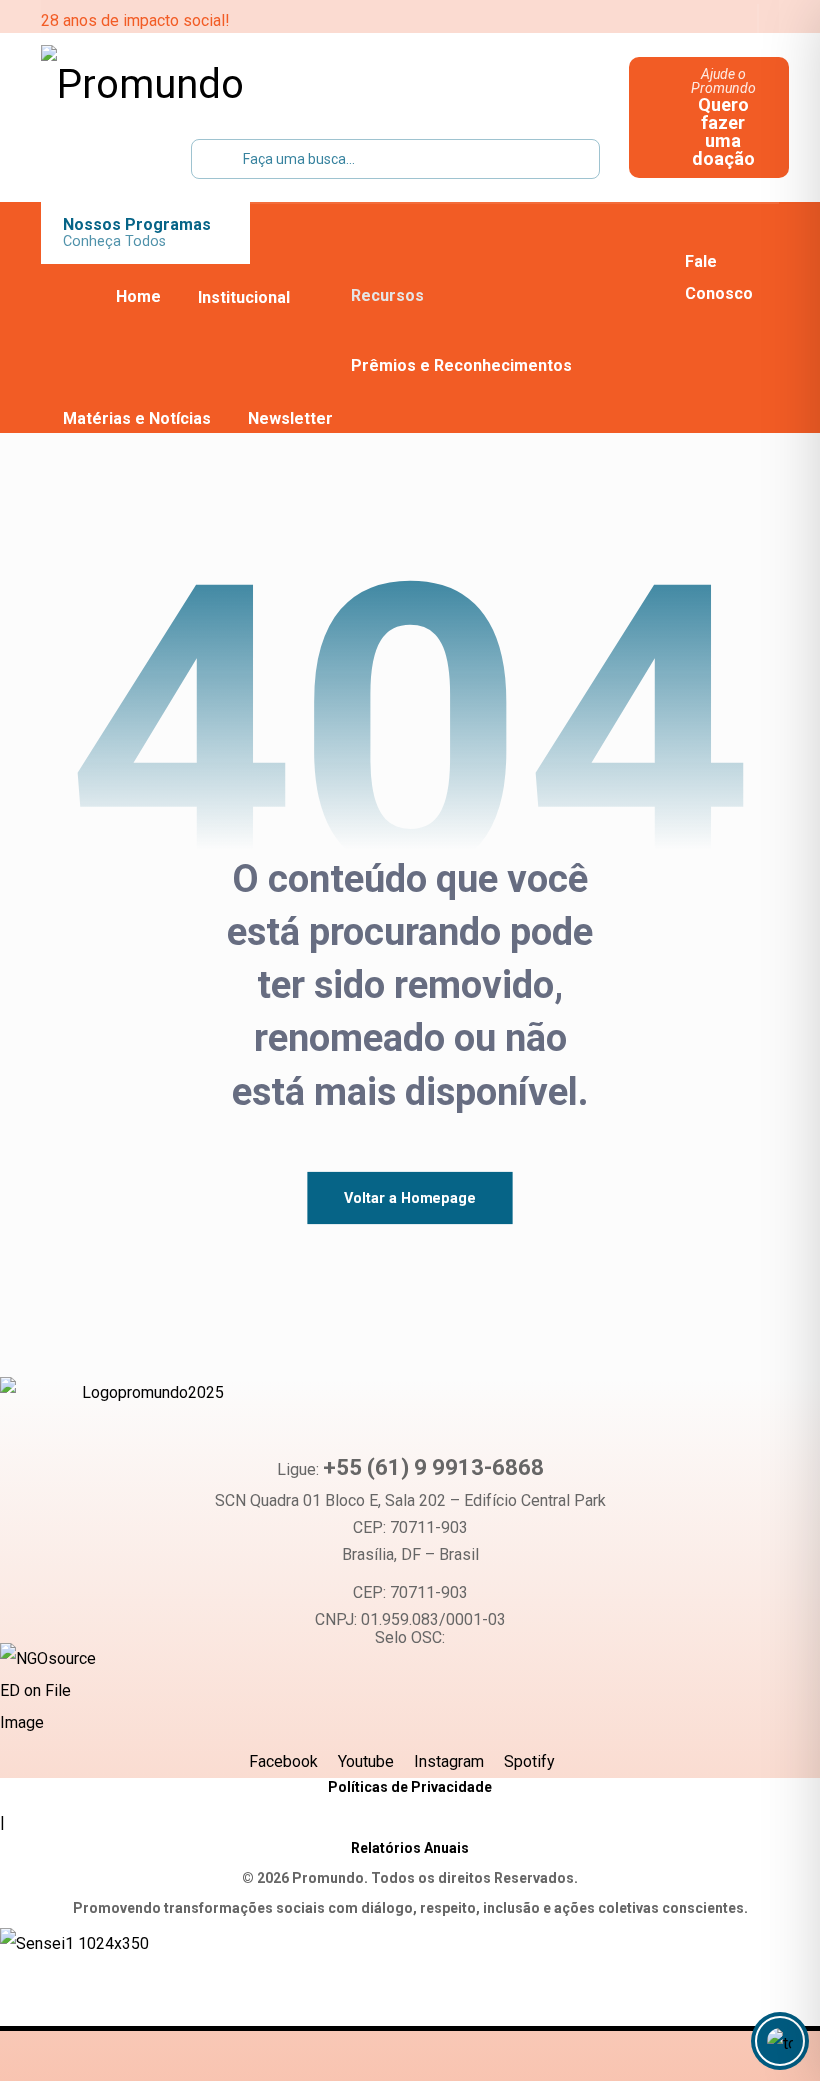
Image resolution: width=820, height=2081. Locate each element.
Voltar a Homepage (409, 1197)
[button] (604, 20)
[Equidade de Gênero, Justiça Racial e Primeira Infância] (166, 85)
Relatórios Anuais (410, 1848)
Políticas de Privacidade (410, 1787)
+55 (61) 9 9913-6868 (433, 1467)
